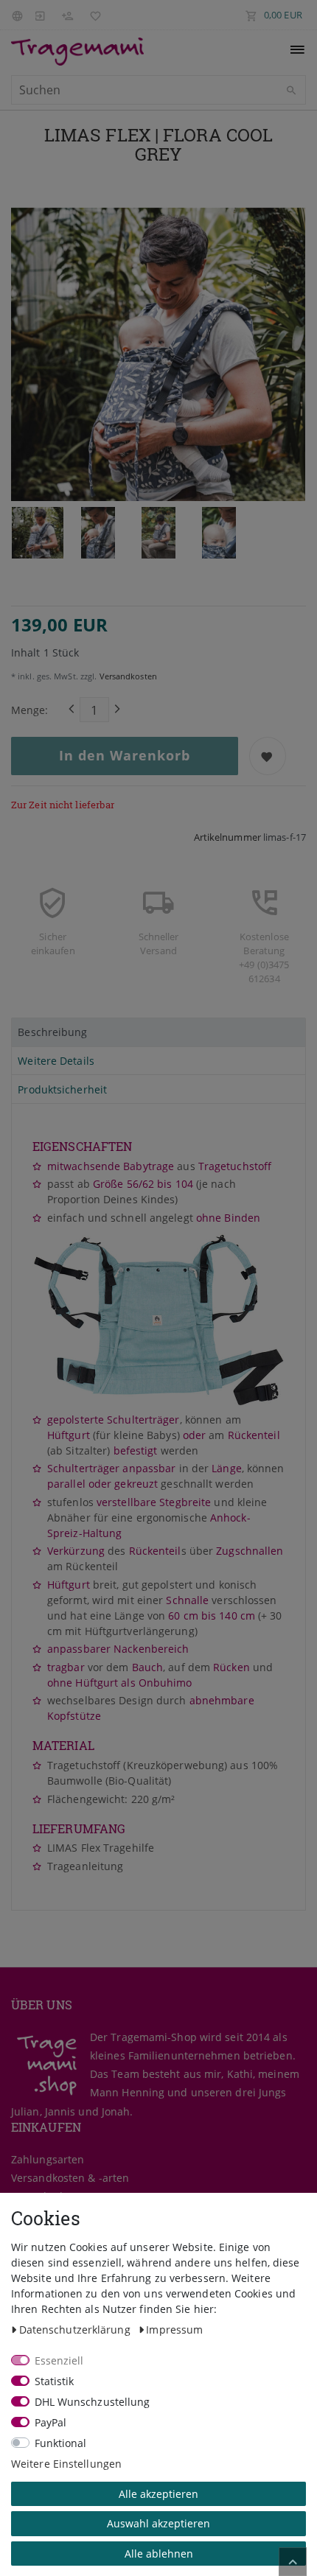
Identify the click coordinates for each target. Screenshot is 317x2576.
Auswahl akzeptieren (158, 2523)
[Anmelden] (40, 15)
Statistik (55, 2381)
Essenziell (59, 2360)
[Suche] (291, 91)
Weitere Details (56, 1061)
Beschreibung (52, 1032)
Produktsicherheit (62, 1089)
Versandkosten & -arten (70, 2178)
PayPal (51, 2422)
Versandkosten (126, 676)
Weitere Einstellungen (66, 2464)
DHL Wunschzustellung (93, 2402)
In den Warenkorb (125, 755)
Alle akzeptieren (158, 2494)
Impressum (174, 2330)
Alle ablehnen (159, 2554)
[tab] (158, 1032)
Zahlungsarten (48, 2159)
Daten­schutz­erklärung (76, 2330)
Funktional (61, 2443)
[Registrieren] (67, 15)
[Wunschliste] (92, 15)
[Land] (19, 15)
